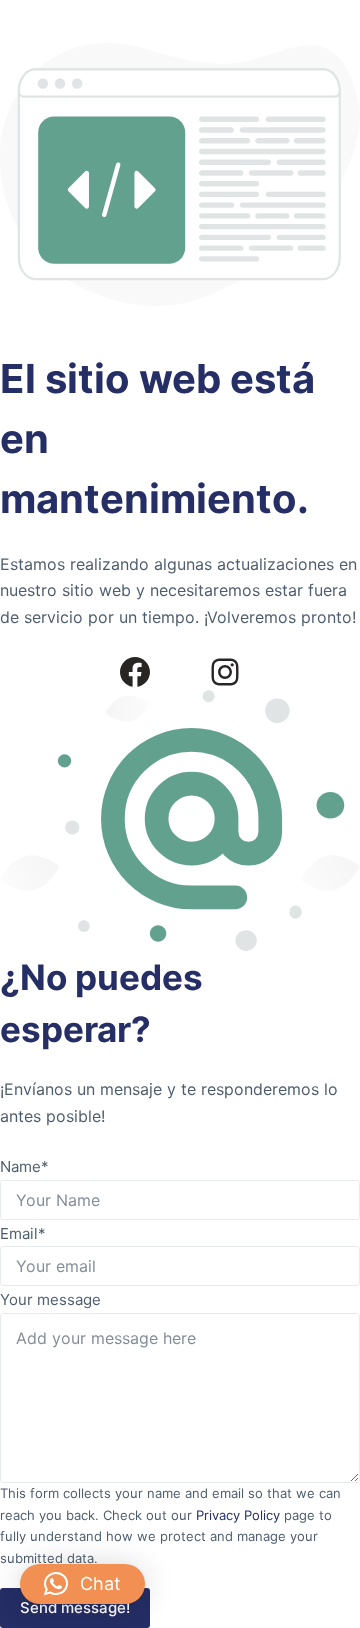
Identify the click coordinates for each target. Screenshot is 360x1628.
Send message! (75, 1607)
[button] (82, 1584)
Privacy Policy (238, 1515)
